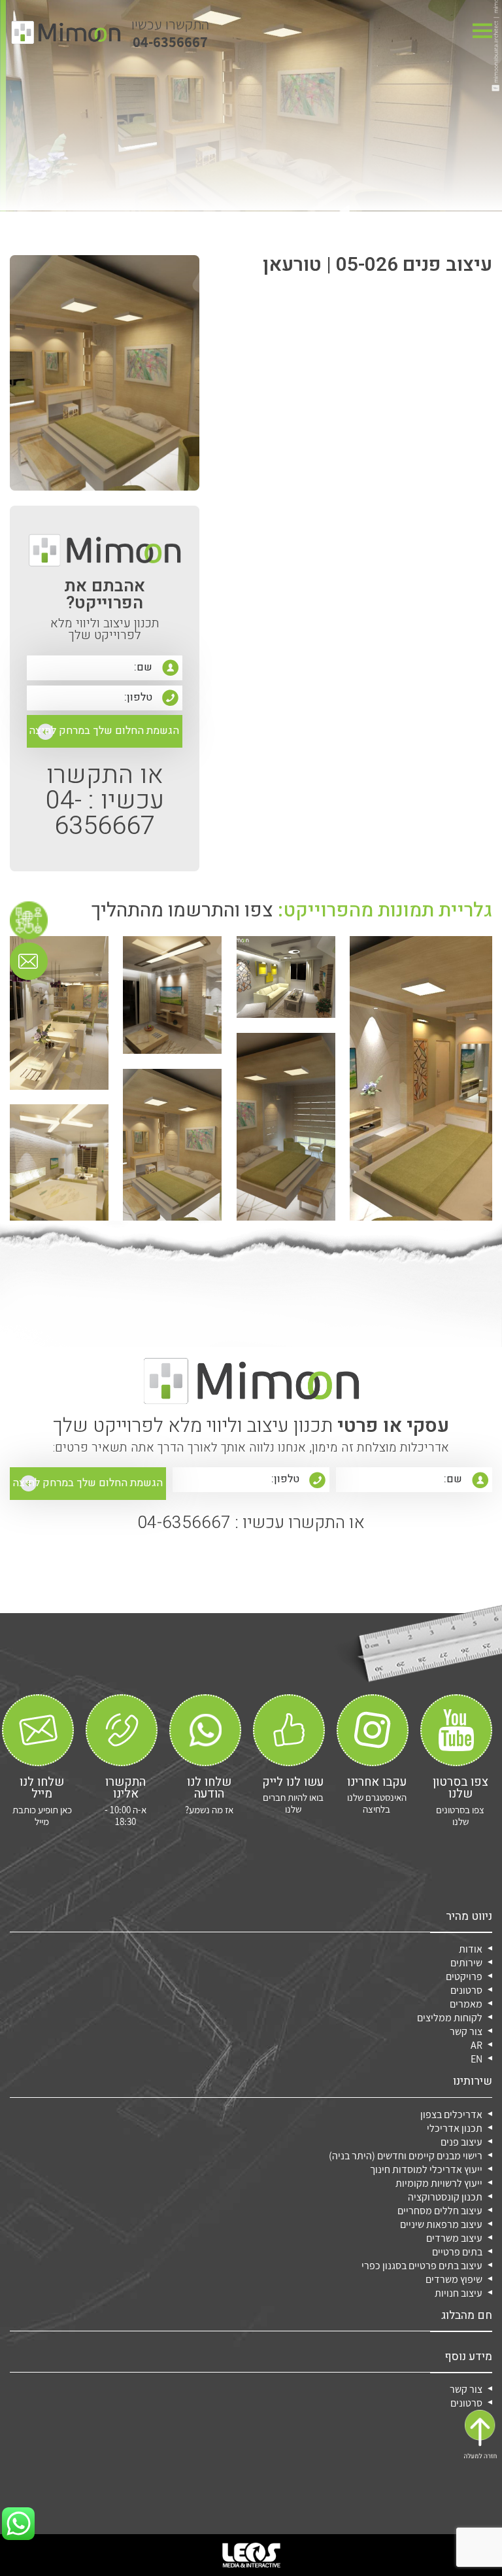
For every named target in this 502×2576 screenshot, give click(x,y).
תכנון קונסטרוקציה (445, 2197)
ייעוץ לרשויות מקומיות (439, 2183)
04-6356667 (170, 33)
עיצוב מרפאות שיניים (441, 2224)
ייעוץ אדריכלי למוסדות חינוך (426, 2169)
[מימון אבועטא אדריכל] (66, 32)
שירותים (466, 1963)
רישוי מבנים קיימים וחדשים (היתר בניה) (406, 2156)
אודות (471, 1949)
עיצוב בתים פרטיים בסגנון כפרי (422, 2266)
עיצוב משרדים (454, 2238)
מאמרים (466, 2004)
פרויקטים (464, 1976)
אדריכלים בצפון (451, 2115)
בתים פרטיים (457, 2252)
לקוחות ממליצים (450, 2018)
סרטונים (466, 1990)
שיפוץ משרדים (454, 2279)
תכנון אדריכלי (455, 2128)
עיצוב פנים (461, 2142)
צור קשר (466, 2031)
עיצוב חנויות (459, 2293)
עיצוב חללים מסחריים (440, 2211)
